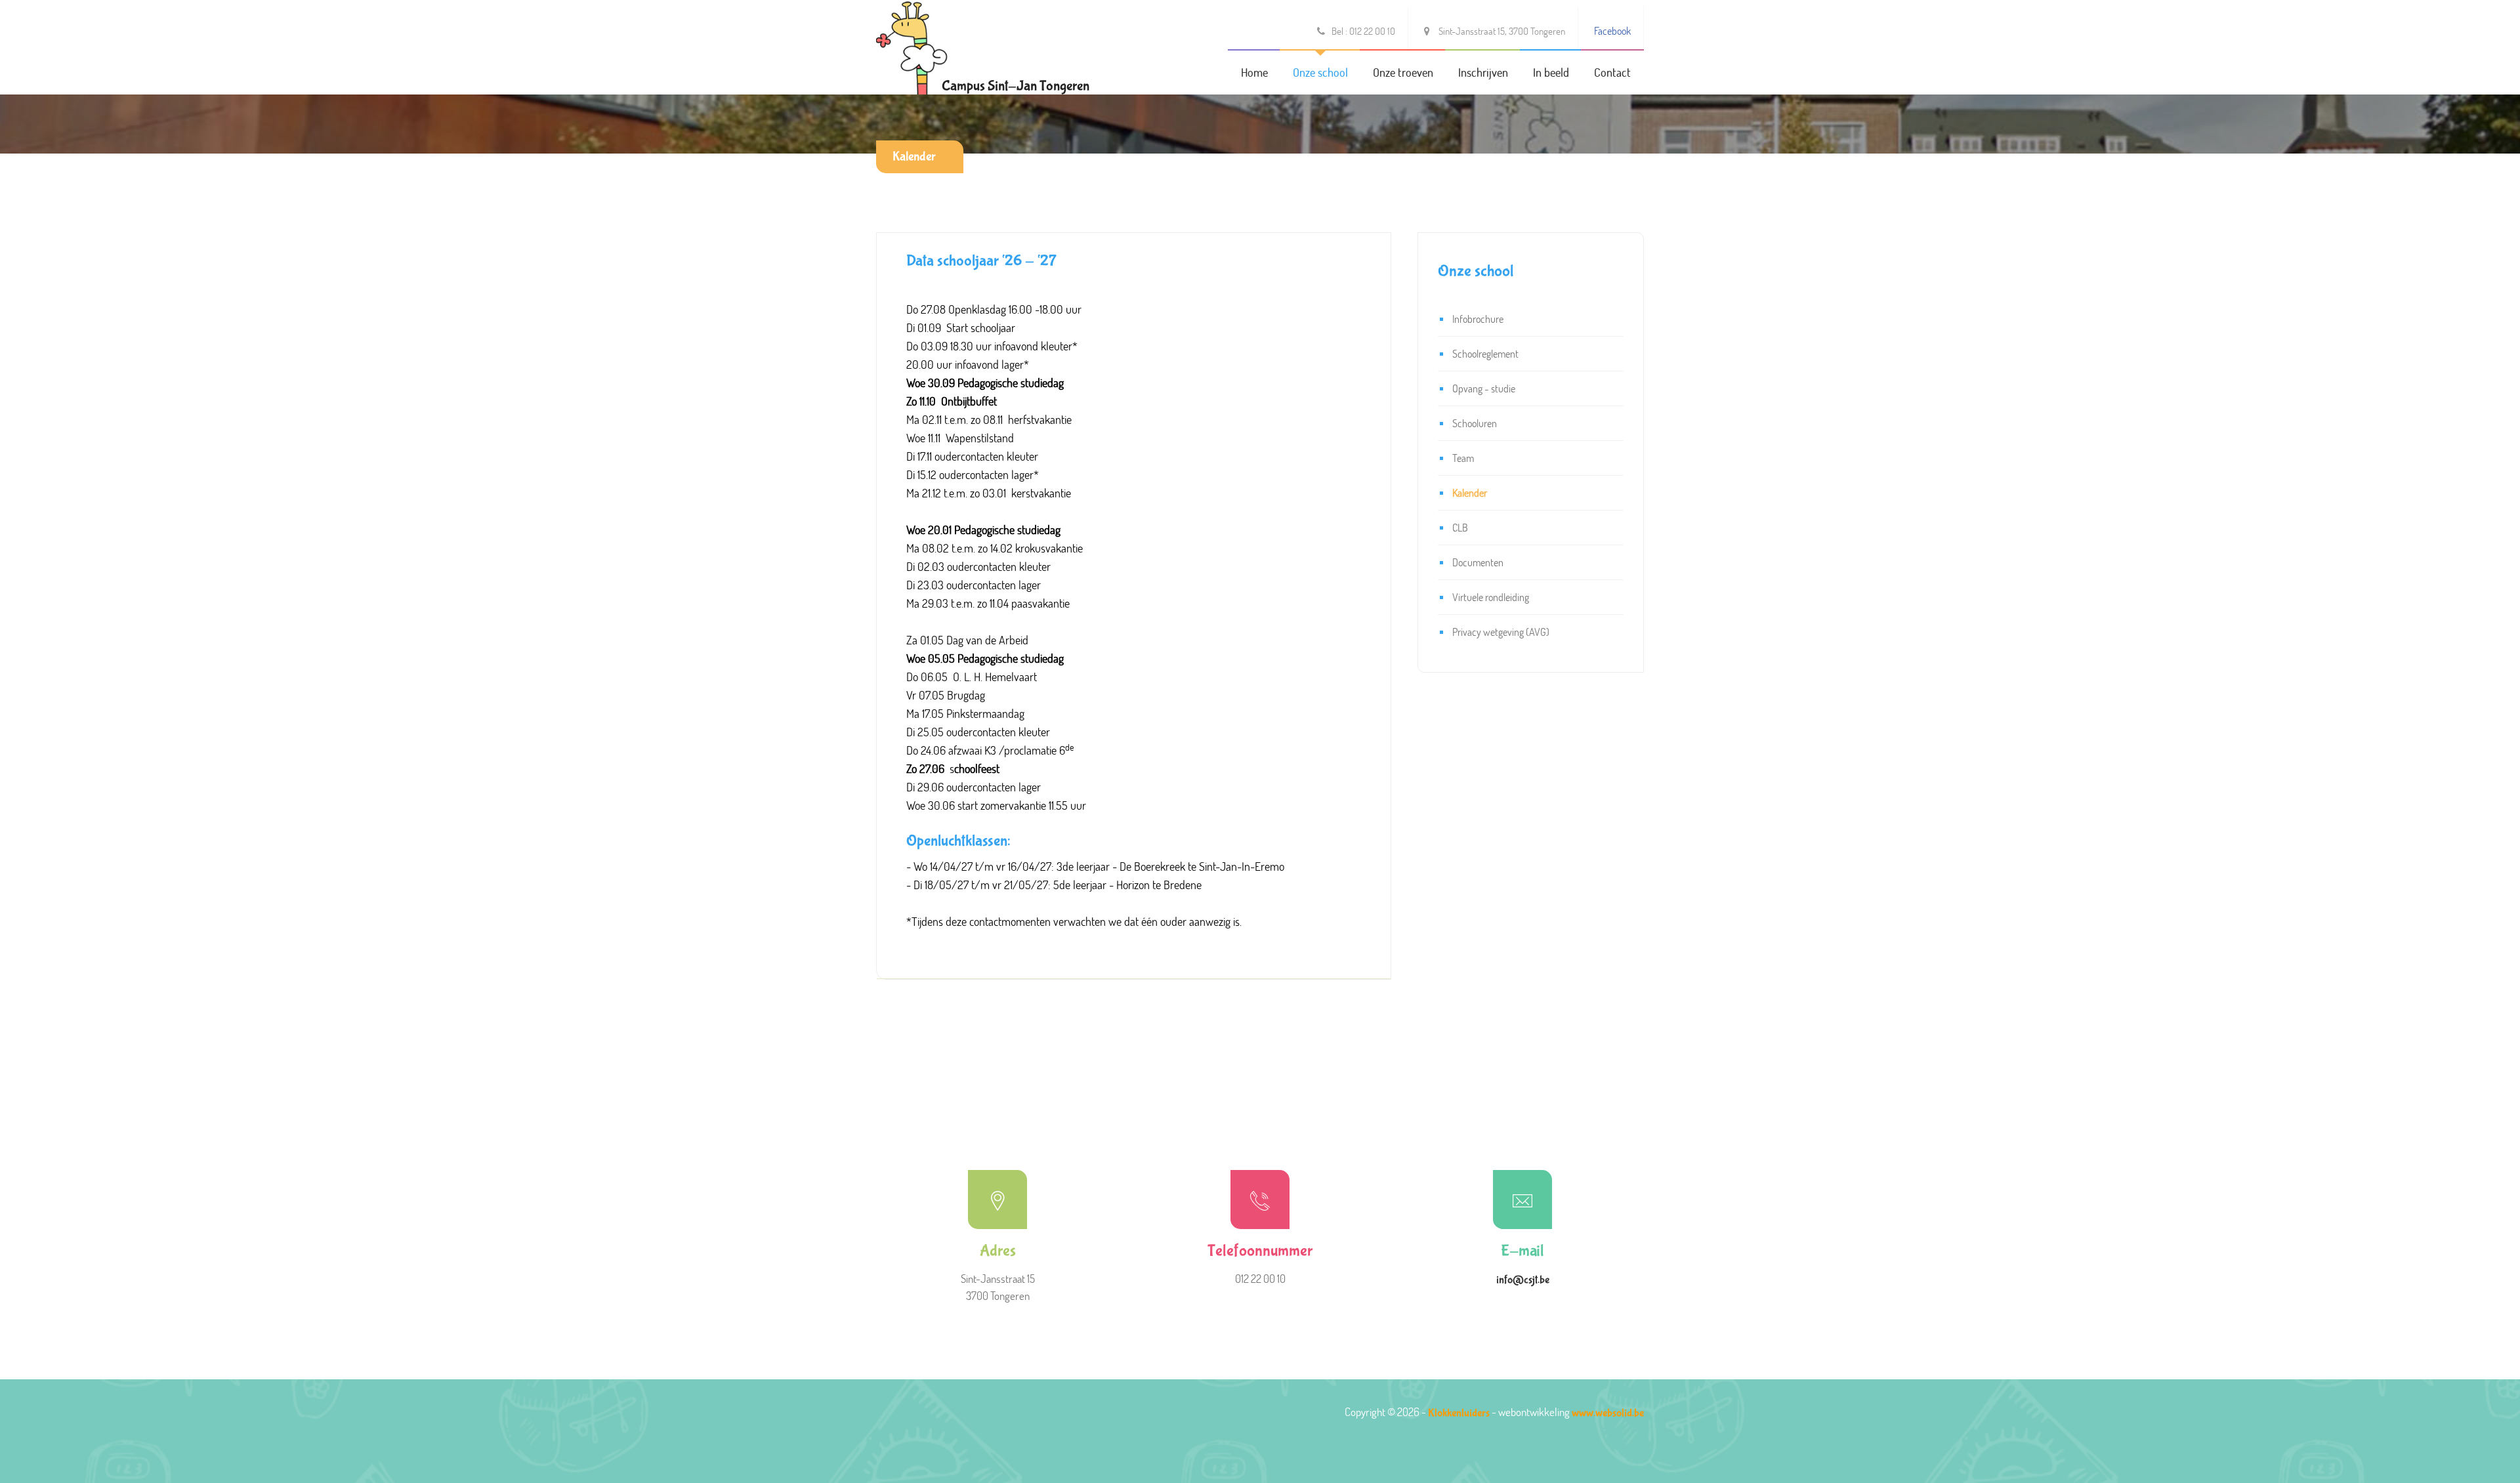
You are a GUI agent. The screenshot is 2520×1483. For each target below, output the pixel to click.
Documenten (1478, 562)
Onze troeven (1403, 72)
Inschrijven (1483, 72)
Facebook (1612, 31)
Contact (1612, 72)
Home (1254, 72)
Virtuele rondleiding (1491, 597)
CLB (1460, 527)
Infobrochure (1478, 319)
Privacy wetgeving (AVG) (1501, 632)
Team (1463, 458)
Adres (998, 1251)
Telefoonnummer (1260, 1251)
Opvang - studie (1484, 388)
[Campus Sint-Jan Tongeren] (912, 46)
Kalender (914, 157)
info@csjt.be (1523, 1280)
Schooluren (1475, 423)
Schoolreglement (1485, 353)
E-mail (1522, 1251)
